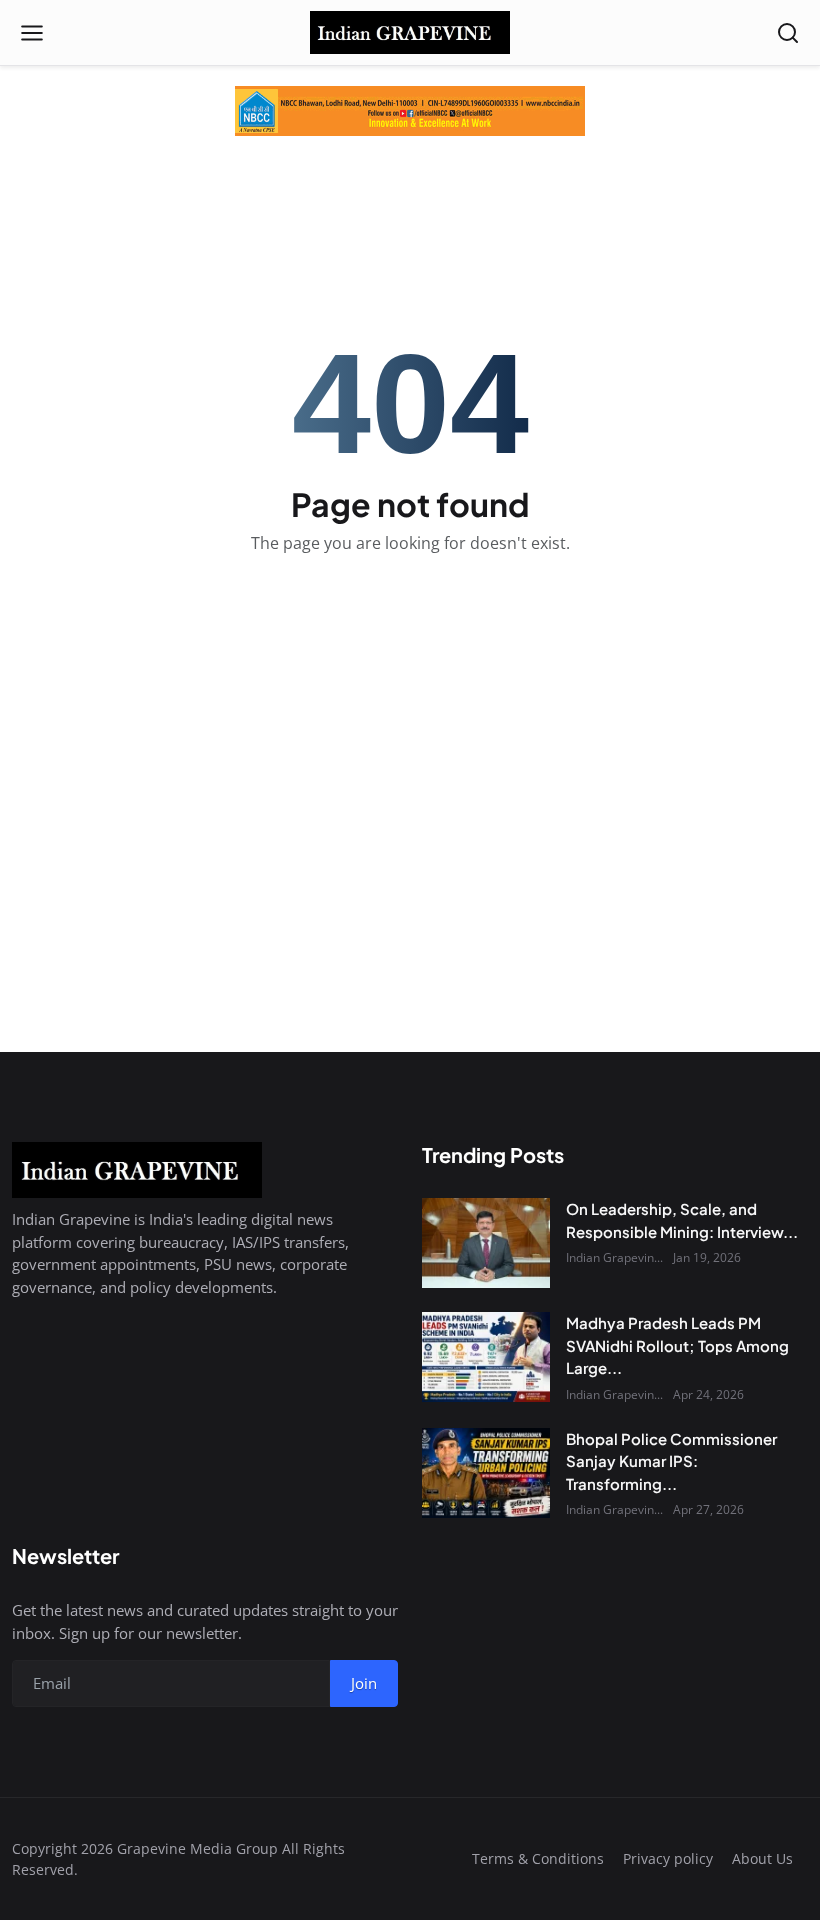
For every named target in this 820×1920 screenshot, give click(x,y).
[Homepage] (410, 33)
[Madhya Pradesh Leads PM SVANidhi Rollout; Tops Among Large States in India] (486, 1357)
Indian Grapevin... (614, 1257)
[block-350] (410, 111)
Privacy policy (668, 1858)
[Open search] (788, 33)
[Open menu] (32, 33)
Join (364, 1683)
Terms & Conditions (538, 1858)
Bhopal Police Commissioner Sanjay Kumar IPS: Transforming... (671, 1461)
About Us (762, 1858)
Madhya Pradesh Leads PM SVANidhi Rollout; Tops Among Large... (677, 1345)
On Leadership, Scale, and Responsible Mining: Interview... (682, 1220)
